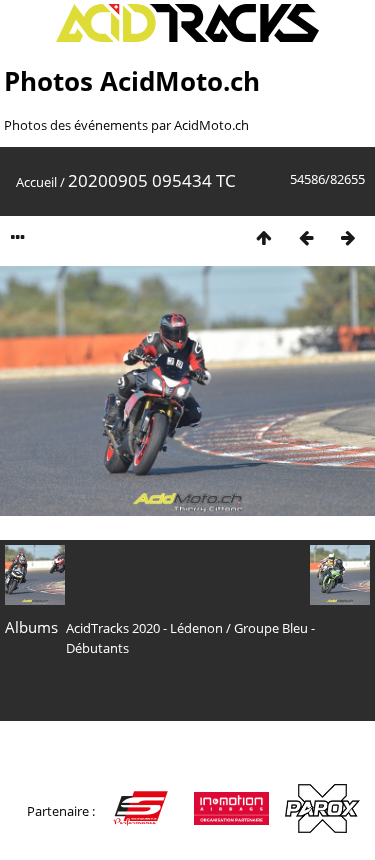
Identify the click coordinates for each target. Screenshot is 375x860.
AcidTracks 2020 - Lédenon (144, 628)
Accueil (36, 182)
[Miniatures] (264, 237)
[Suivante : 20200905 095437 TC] (348, 237)
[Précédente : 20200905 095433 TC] (306, 237)
